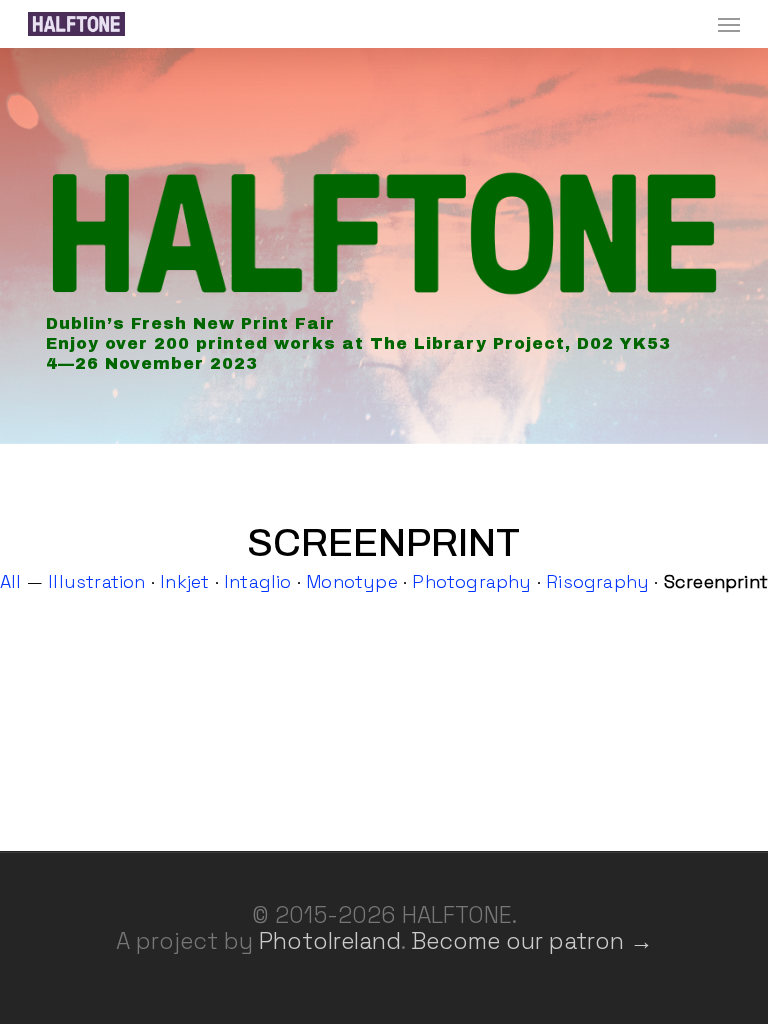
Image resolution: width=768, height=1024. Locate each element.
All (11, 581)
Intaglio (258, 581)
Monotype (352, 581)
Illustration (96, 581)
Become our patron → (532, 941)
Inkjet (184, 581)
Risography (597, 581)
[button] (729, 24)
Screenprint (716, 581)
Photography (471, 581)
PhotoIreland (330, 941)
